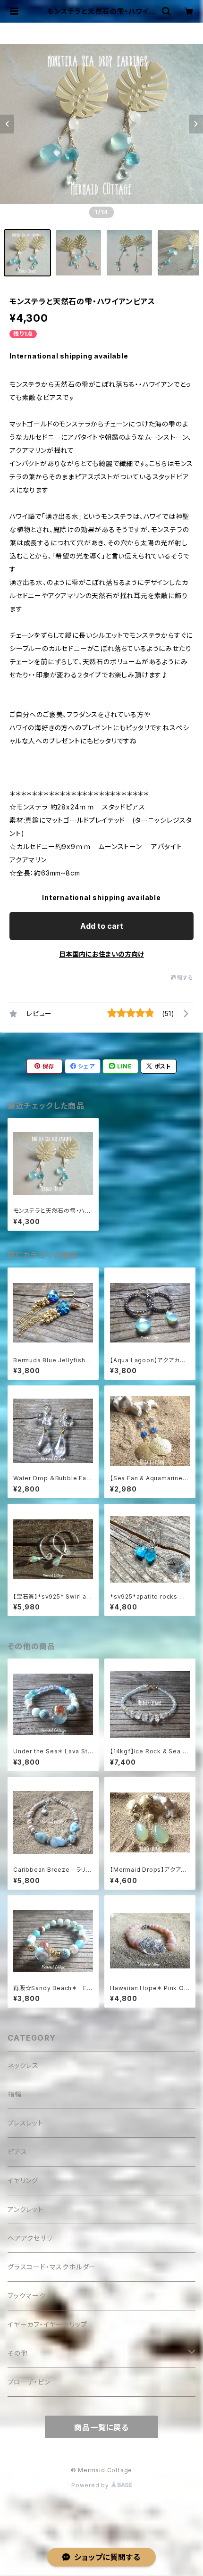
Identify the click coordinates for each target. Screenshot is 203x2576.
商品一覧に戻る (101, 2427)
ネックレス (23, 2065)
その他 (17, 2353)
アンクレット (25, 2209)
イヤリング (23, 2180)
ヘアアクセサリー (33, 2238)
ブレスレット (25, 2123)
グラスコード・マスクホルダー (52, 2267)
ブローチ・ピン (29, 2382)
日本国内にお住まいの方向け (101, 954)
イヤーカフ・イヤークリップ (47, 2324)
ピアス (17, 2152)
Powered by (91, 2485)
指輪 (15, 2094)
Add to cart (102, 926)
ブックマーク (27, 2296)
